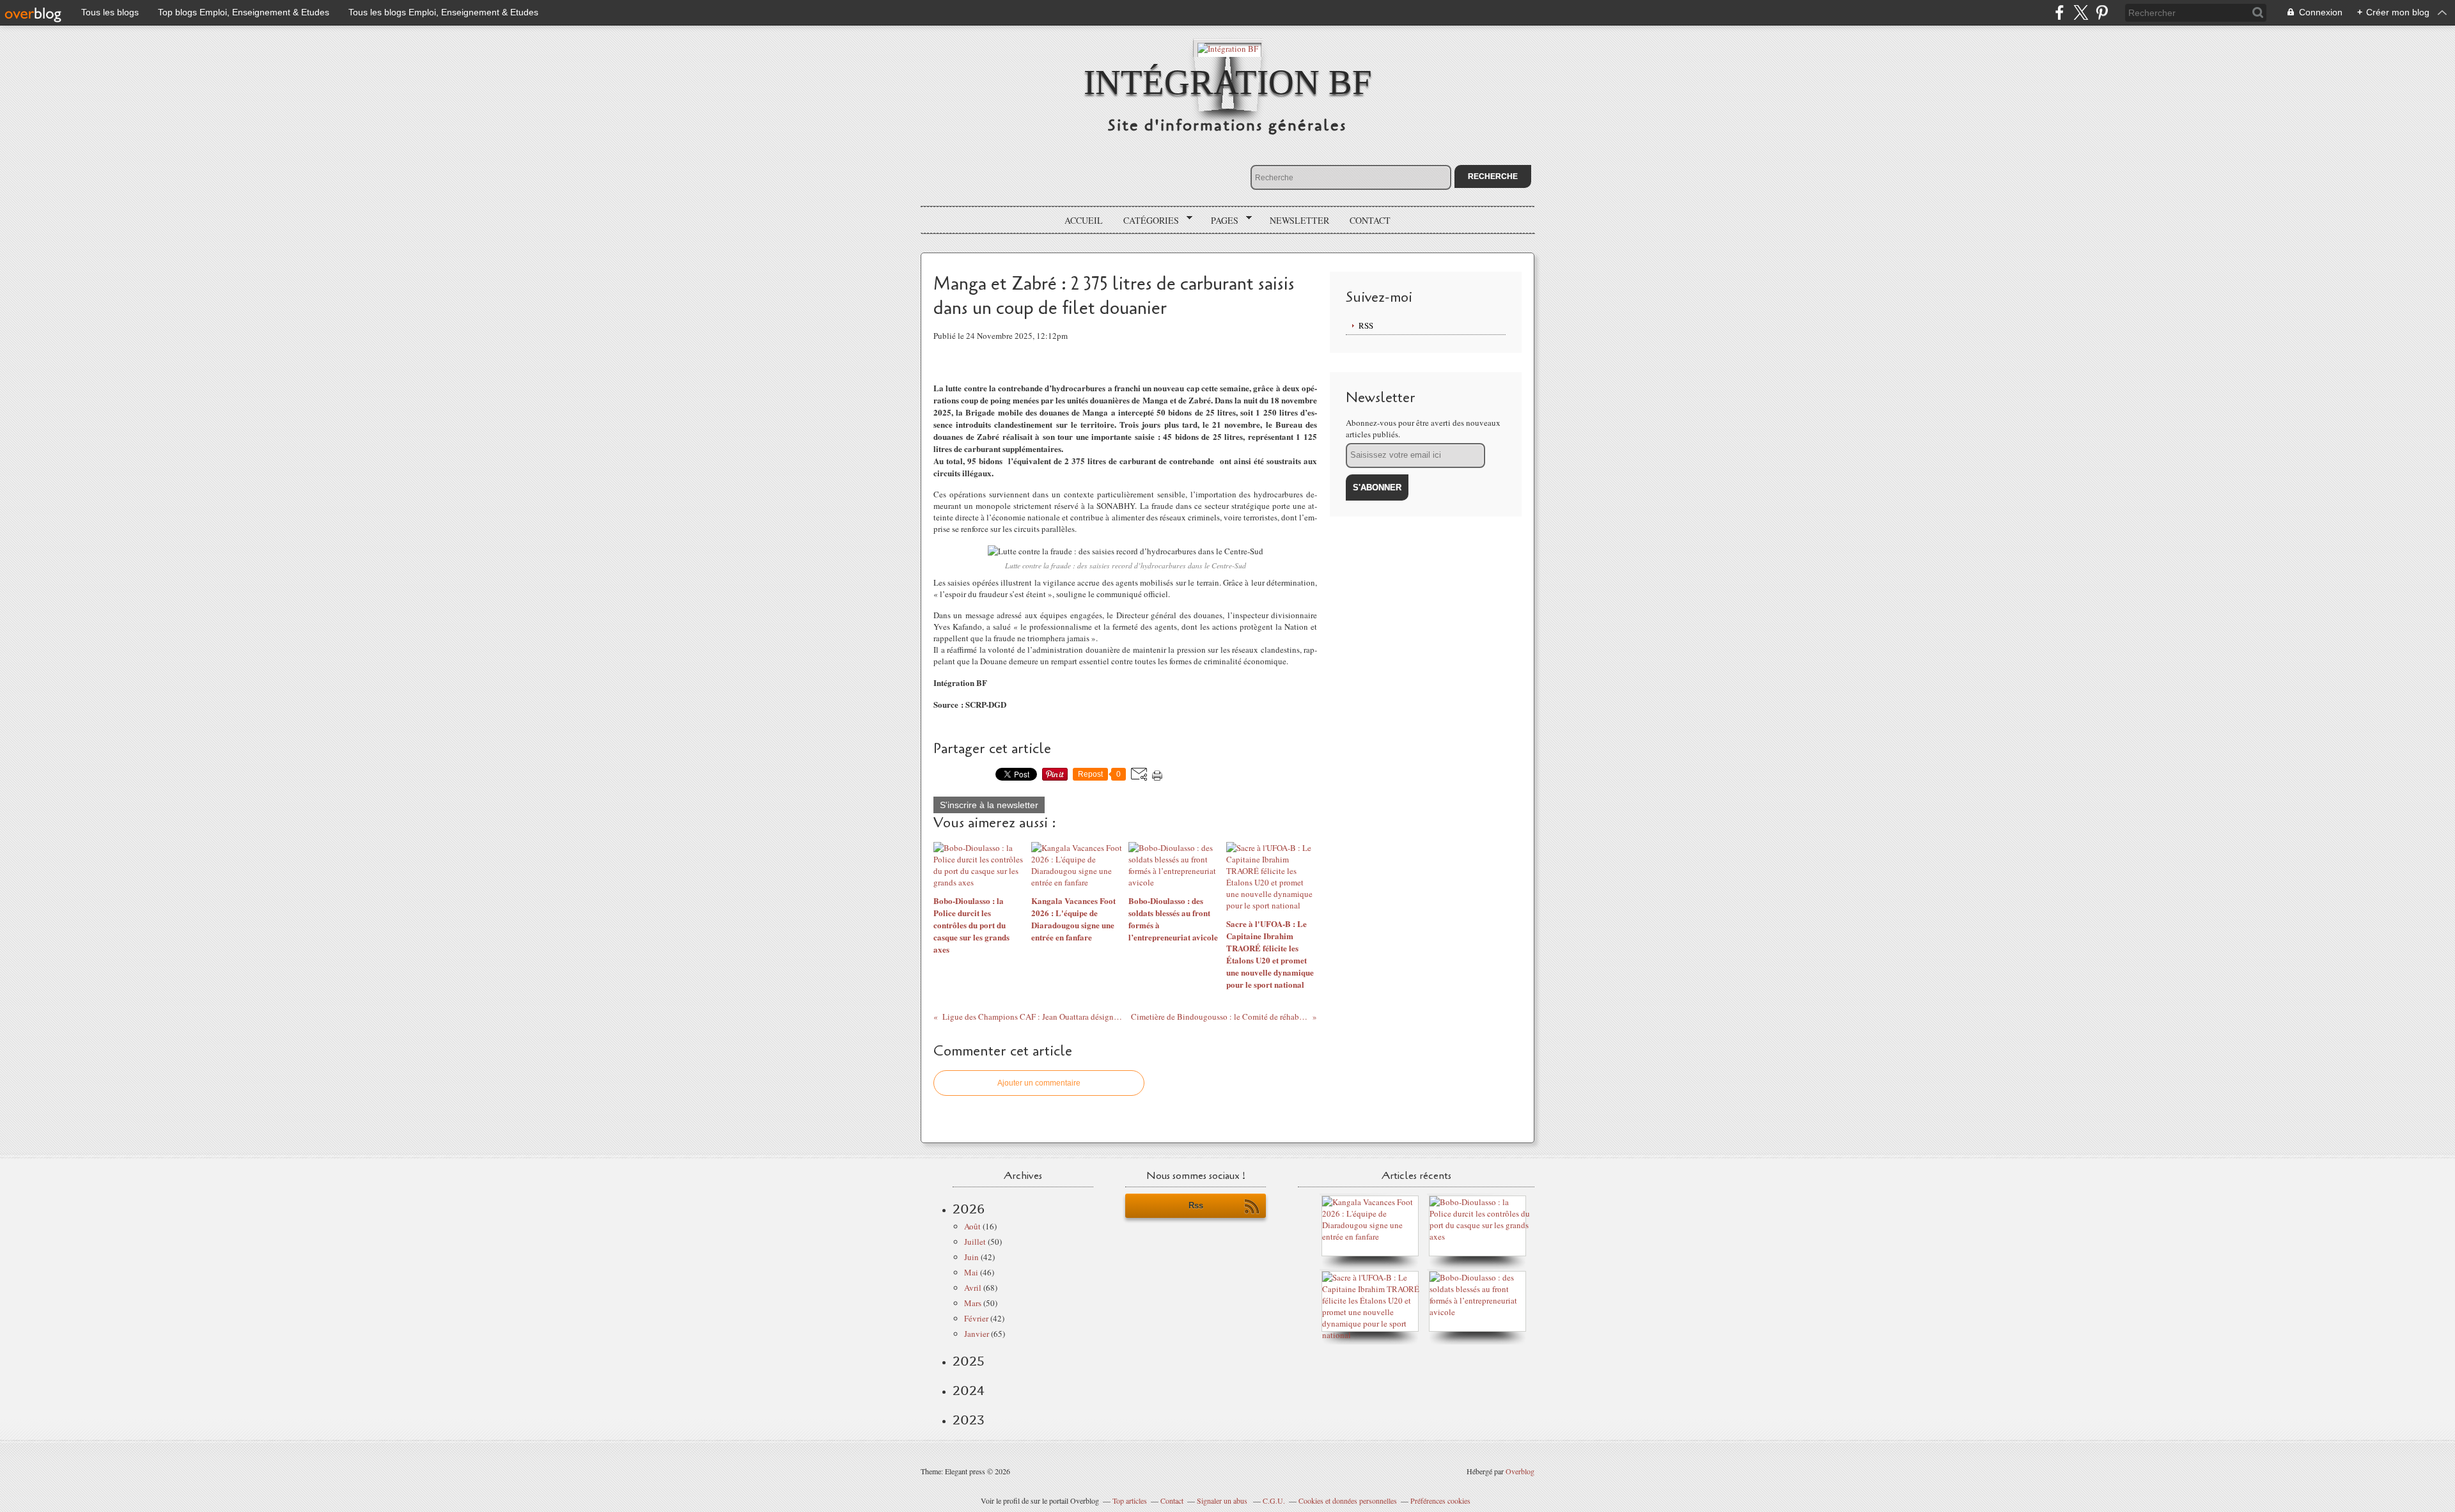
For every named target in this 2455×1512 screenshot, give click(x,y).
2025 (969, 1361)
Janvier (977, 1334)
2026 (969, 1209)
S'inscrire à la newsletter (989, 805)
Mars (973, 1303)
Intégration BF (1228, 82)
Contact (1370, 220)
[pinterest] (2102, 12)
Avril (973, 1288)
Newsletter (1299, 220)
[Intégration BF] (1228, 48)
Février (976, 1318)
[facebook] (2060, 12)
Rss (1196, 1205)
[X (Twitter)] (2081, 12)
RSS (1366, 325)
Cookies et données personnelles (1348, 1500)
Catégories (1147, 221)
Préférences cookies (1440, 1500)
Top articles (1130, 1500)
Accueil (1084, 220)
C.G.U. (1274, 1500)
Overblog (1520, 1471)
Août (972, 1226)
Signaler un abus (1223, 1500)
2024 (969, 1391)
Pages (1220, 221)
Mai (971, 1272)
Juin (971, 1257)
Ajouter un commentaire (1039, 1083)
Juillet (975, 1242)
